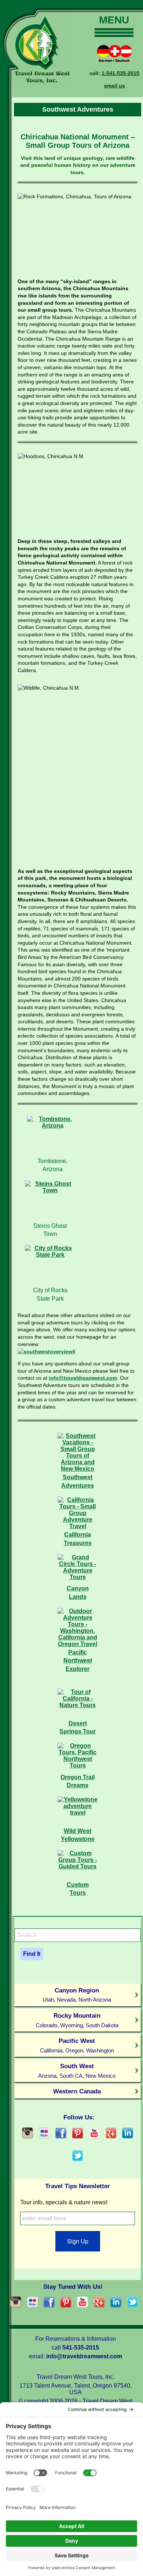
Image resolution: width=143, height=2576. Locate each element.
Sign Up (78, 2241)
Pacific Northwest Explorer (78, 1661)
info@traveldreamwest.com (83, 1378)
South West (77, 2071)
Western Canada (77, 2091)
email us (115, 86)
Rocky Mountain (77, 2020)
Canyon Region (77, 1995)
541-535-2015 (81, 2348)
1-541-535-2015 (120, 73)
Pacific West (77, 2045)
